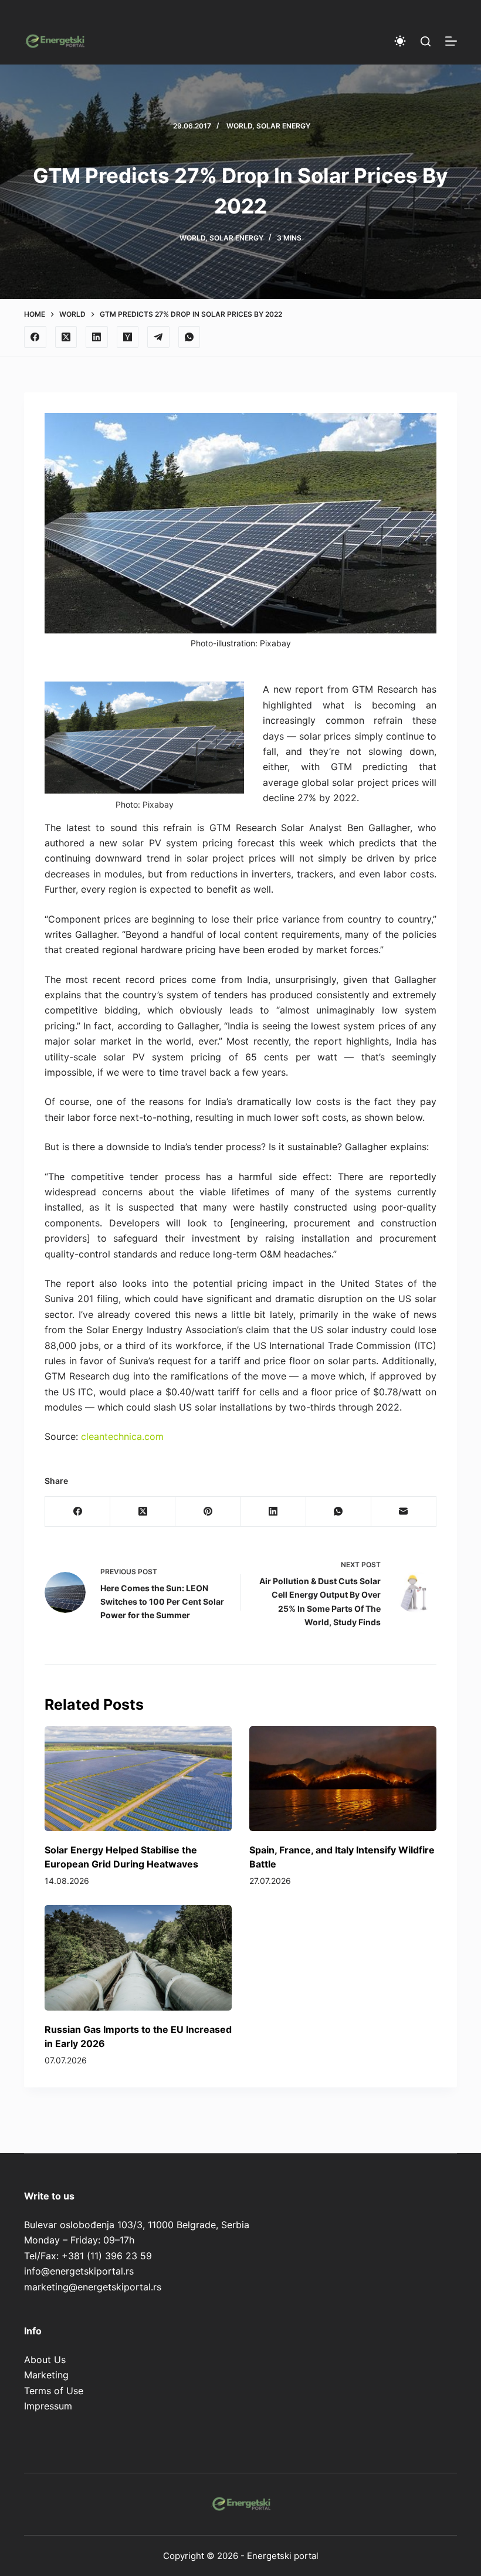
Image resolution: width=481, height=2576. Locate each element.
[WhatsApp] (189, 337)
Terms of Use (54, 2391)
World (239, 126)
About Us (45, 2360)
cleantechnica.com (122, 1436)
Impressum (48, 2406)
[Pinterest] (208, 1512)
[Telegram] (158, 337)
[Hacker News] (128, 337)
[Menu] (451, 41)
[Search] (426, 41)
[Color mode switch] (400, 41)
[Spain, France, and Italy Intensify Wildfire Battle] (343, 1779)
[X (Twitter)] (66, 337)
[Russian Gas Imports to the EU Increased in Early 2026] (138, 1958)
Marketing (46, 2375)
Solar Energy (283, 126)
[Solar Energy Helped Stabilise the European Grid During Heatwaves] (138, 1779)
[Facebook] (35, 337)
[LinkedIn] (97, 337)
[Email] (404, 1512)
